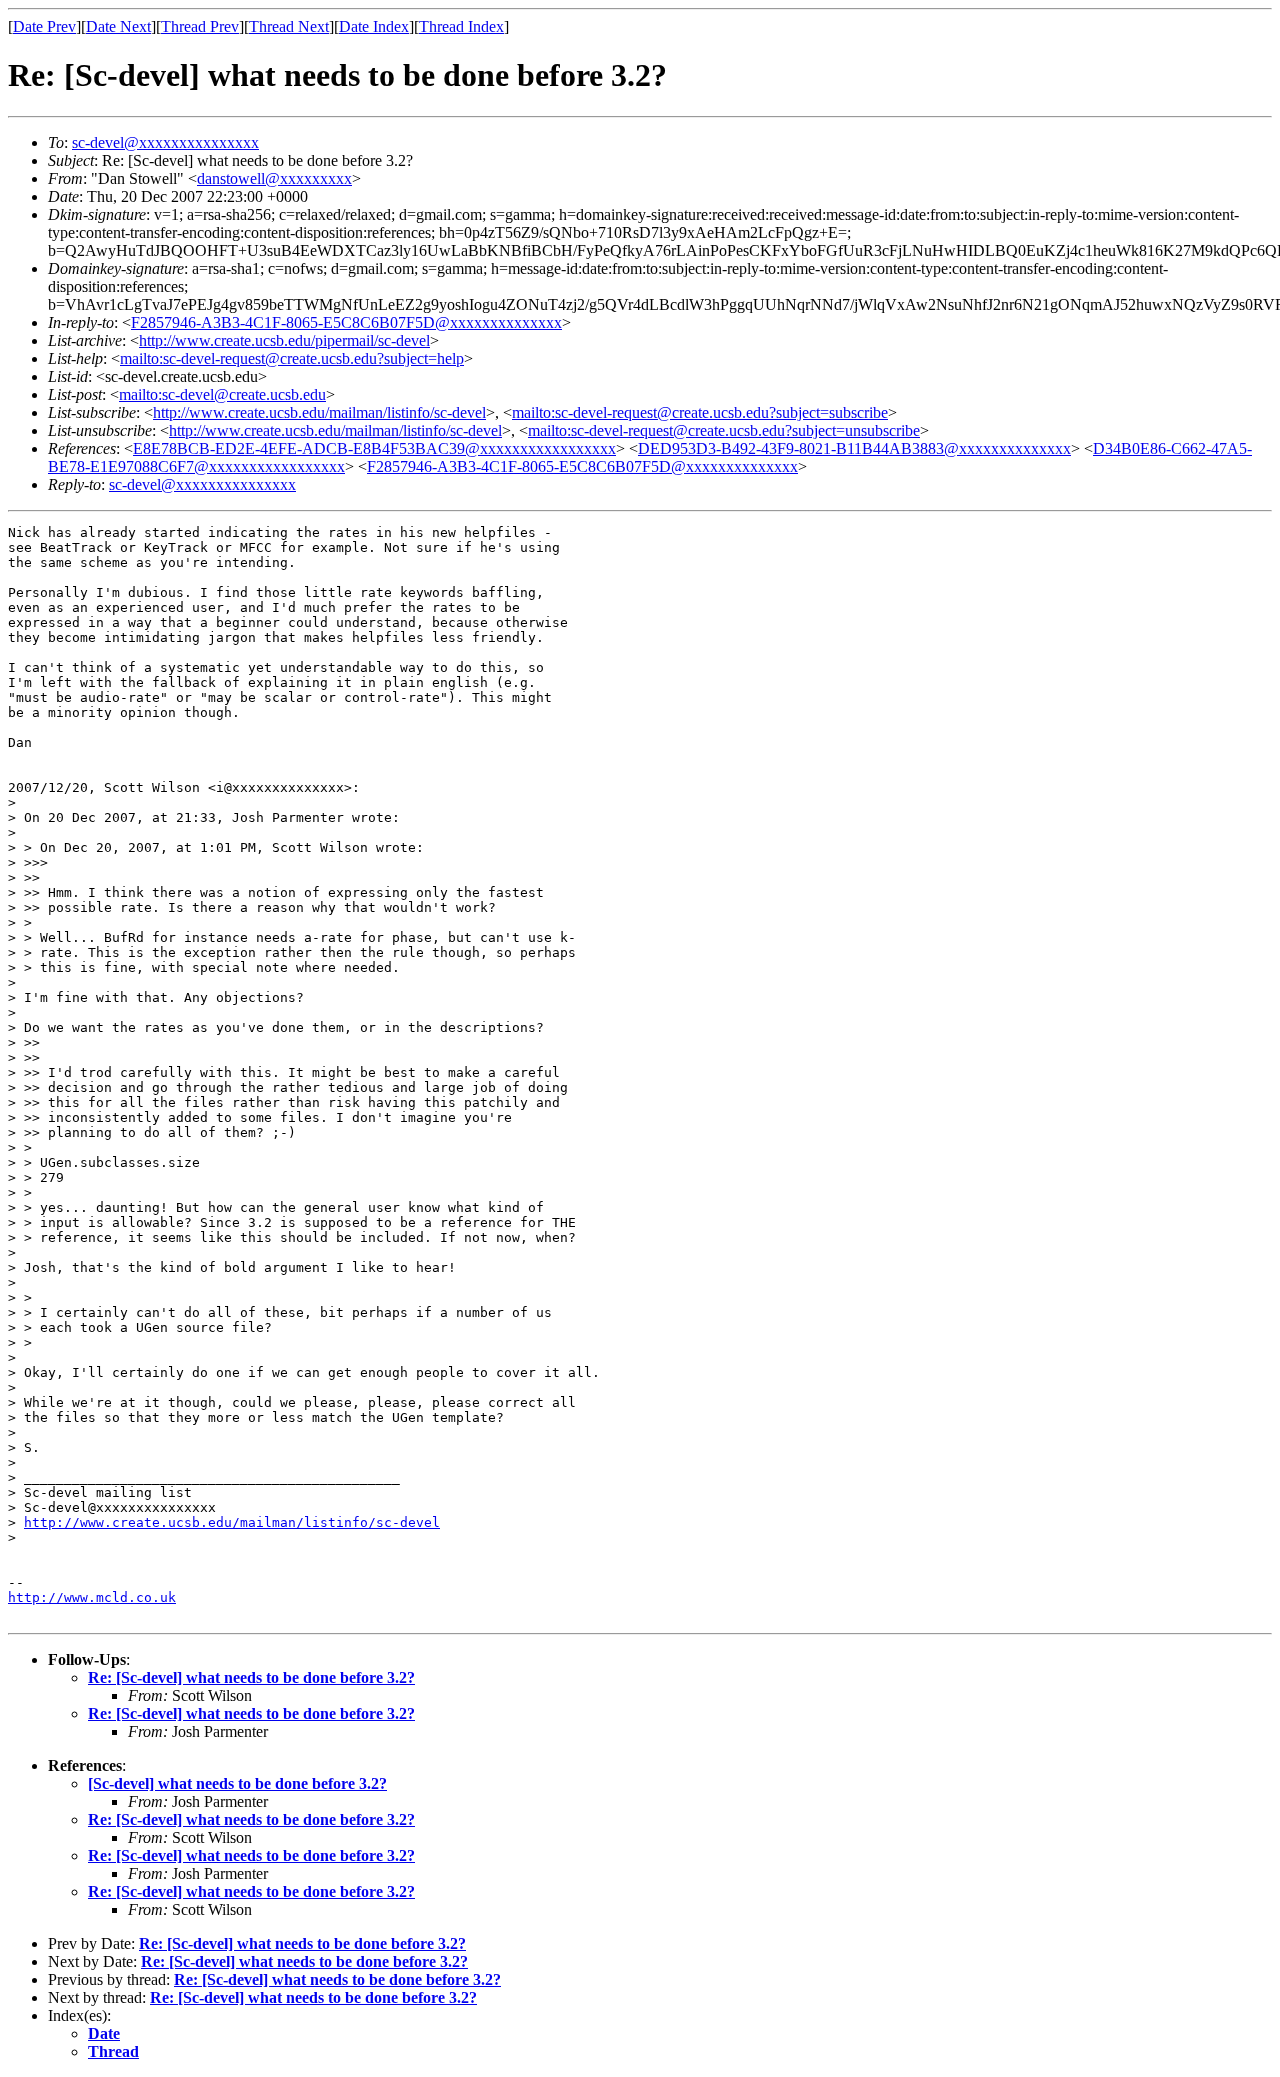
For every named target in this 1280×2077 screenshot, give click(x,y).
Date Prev (44, 26)
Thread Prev (200, 26)
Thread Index (461, 26)
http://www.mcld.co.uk (92, 1597)
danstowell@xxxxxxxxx (274, 178)
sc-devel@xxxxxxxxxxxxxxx (165, 142)
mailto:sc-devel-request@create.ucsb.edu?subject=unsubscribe (724, 430)
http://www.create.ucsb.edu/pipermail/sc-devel (284, 340)
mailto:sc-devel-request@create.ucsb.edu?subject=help (292, 358)
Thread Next (289, 26)
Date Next (118, 26)
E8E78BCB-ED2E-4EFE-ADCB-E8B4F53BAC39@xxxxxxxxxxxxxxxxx (374, 448)
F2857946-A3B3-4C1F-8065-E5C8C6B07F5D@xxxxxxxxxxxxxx (346, 322)
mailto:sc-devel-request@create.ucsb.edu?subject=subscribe (700, 412)
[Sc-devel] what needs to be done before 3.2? (237, 1783)
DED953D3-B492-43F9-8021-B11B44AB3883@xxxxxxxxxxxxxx (854, 448)
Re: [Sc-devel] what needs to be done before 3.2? (251, 1677)
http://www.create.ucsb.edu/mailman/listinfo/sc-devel (319, 412)
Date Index (374, 26)
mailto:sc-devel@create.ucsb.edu (222, 394)
